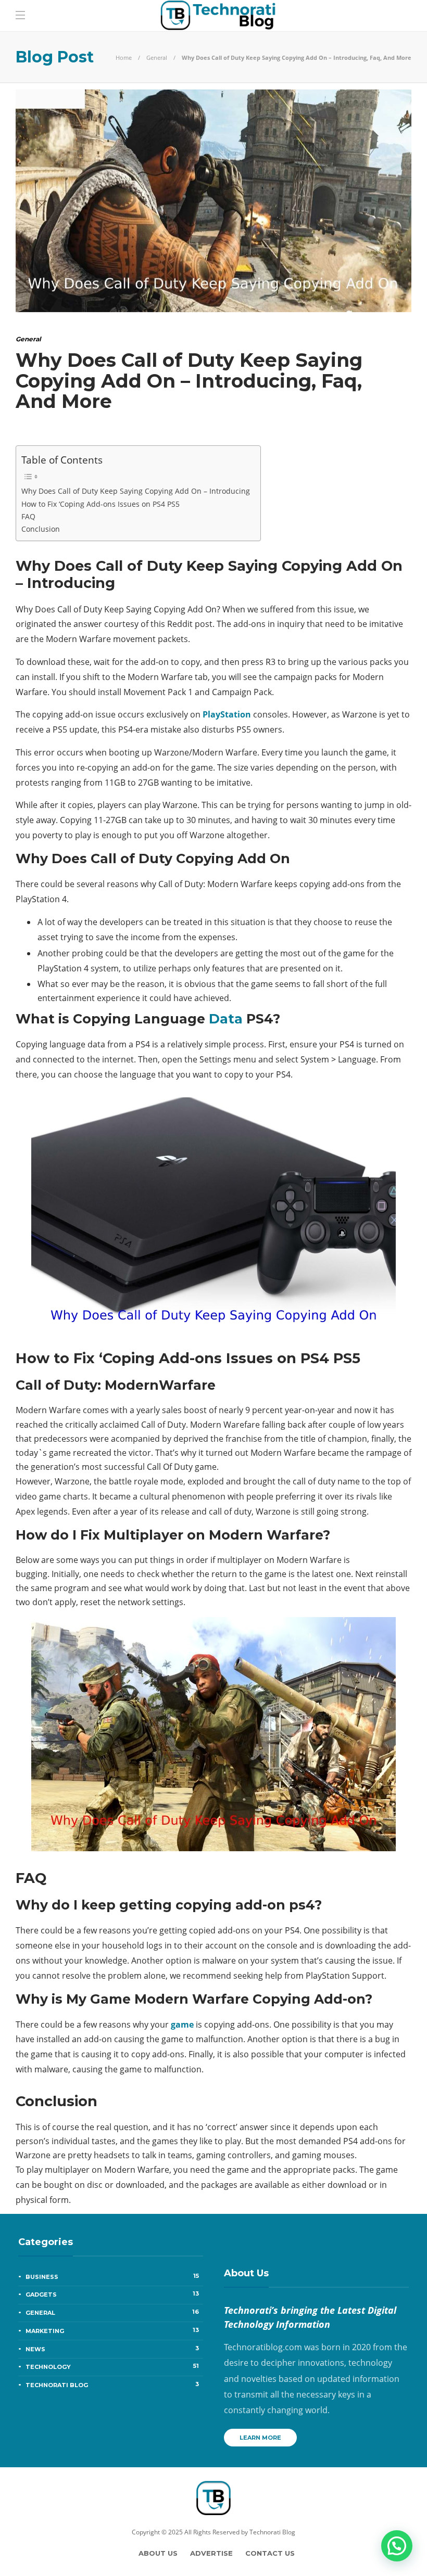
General (157, 57)
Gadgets (112, 2294)
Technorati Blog (112, 2385)
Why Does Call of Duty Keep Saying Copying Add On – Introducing (136, 491)
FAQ (28, 516)
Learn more (260, 2438)
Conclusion (41, 529)
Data (226, 1019)
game (182, 2024)
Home (124, 57)
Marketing (112, 2330)
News (112, 2349)
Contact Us (270, 2553)
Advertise (211, 2553)
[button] (397, 2546)
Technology (112, 2366)
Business (112, 2276)
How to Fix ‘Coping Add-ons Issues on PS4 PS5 (101, 504)
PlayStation (226, 714)
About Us (158, 2553)
